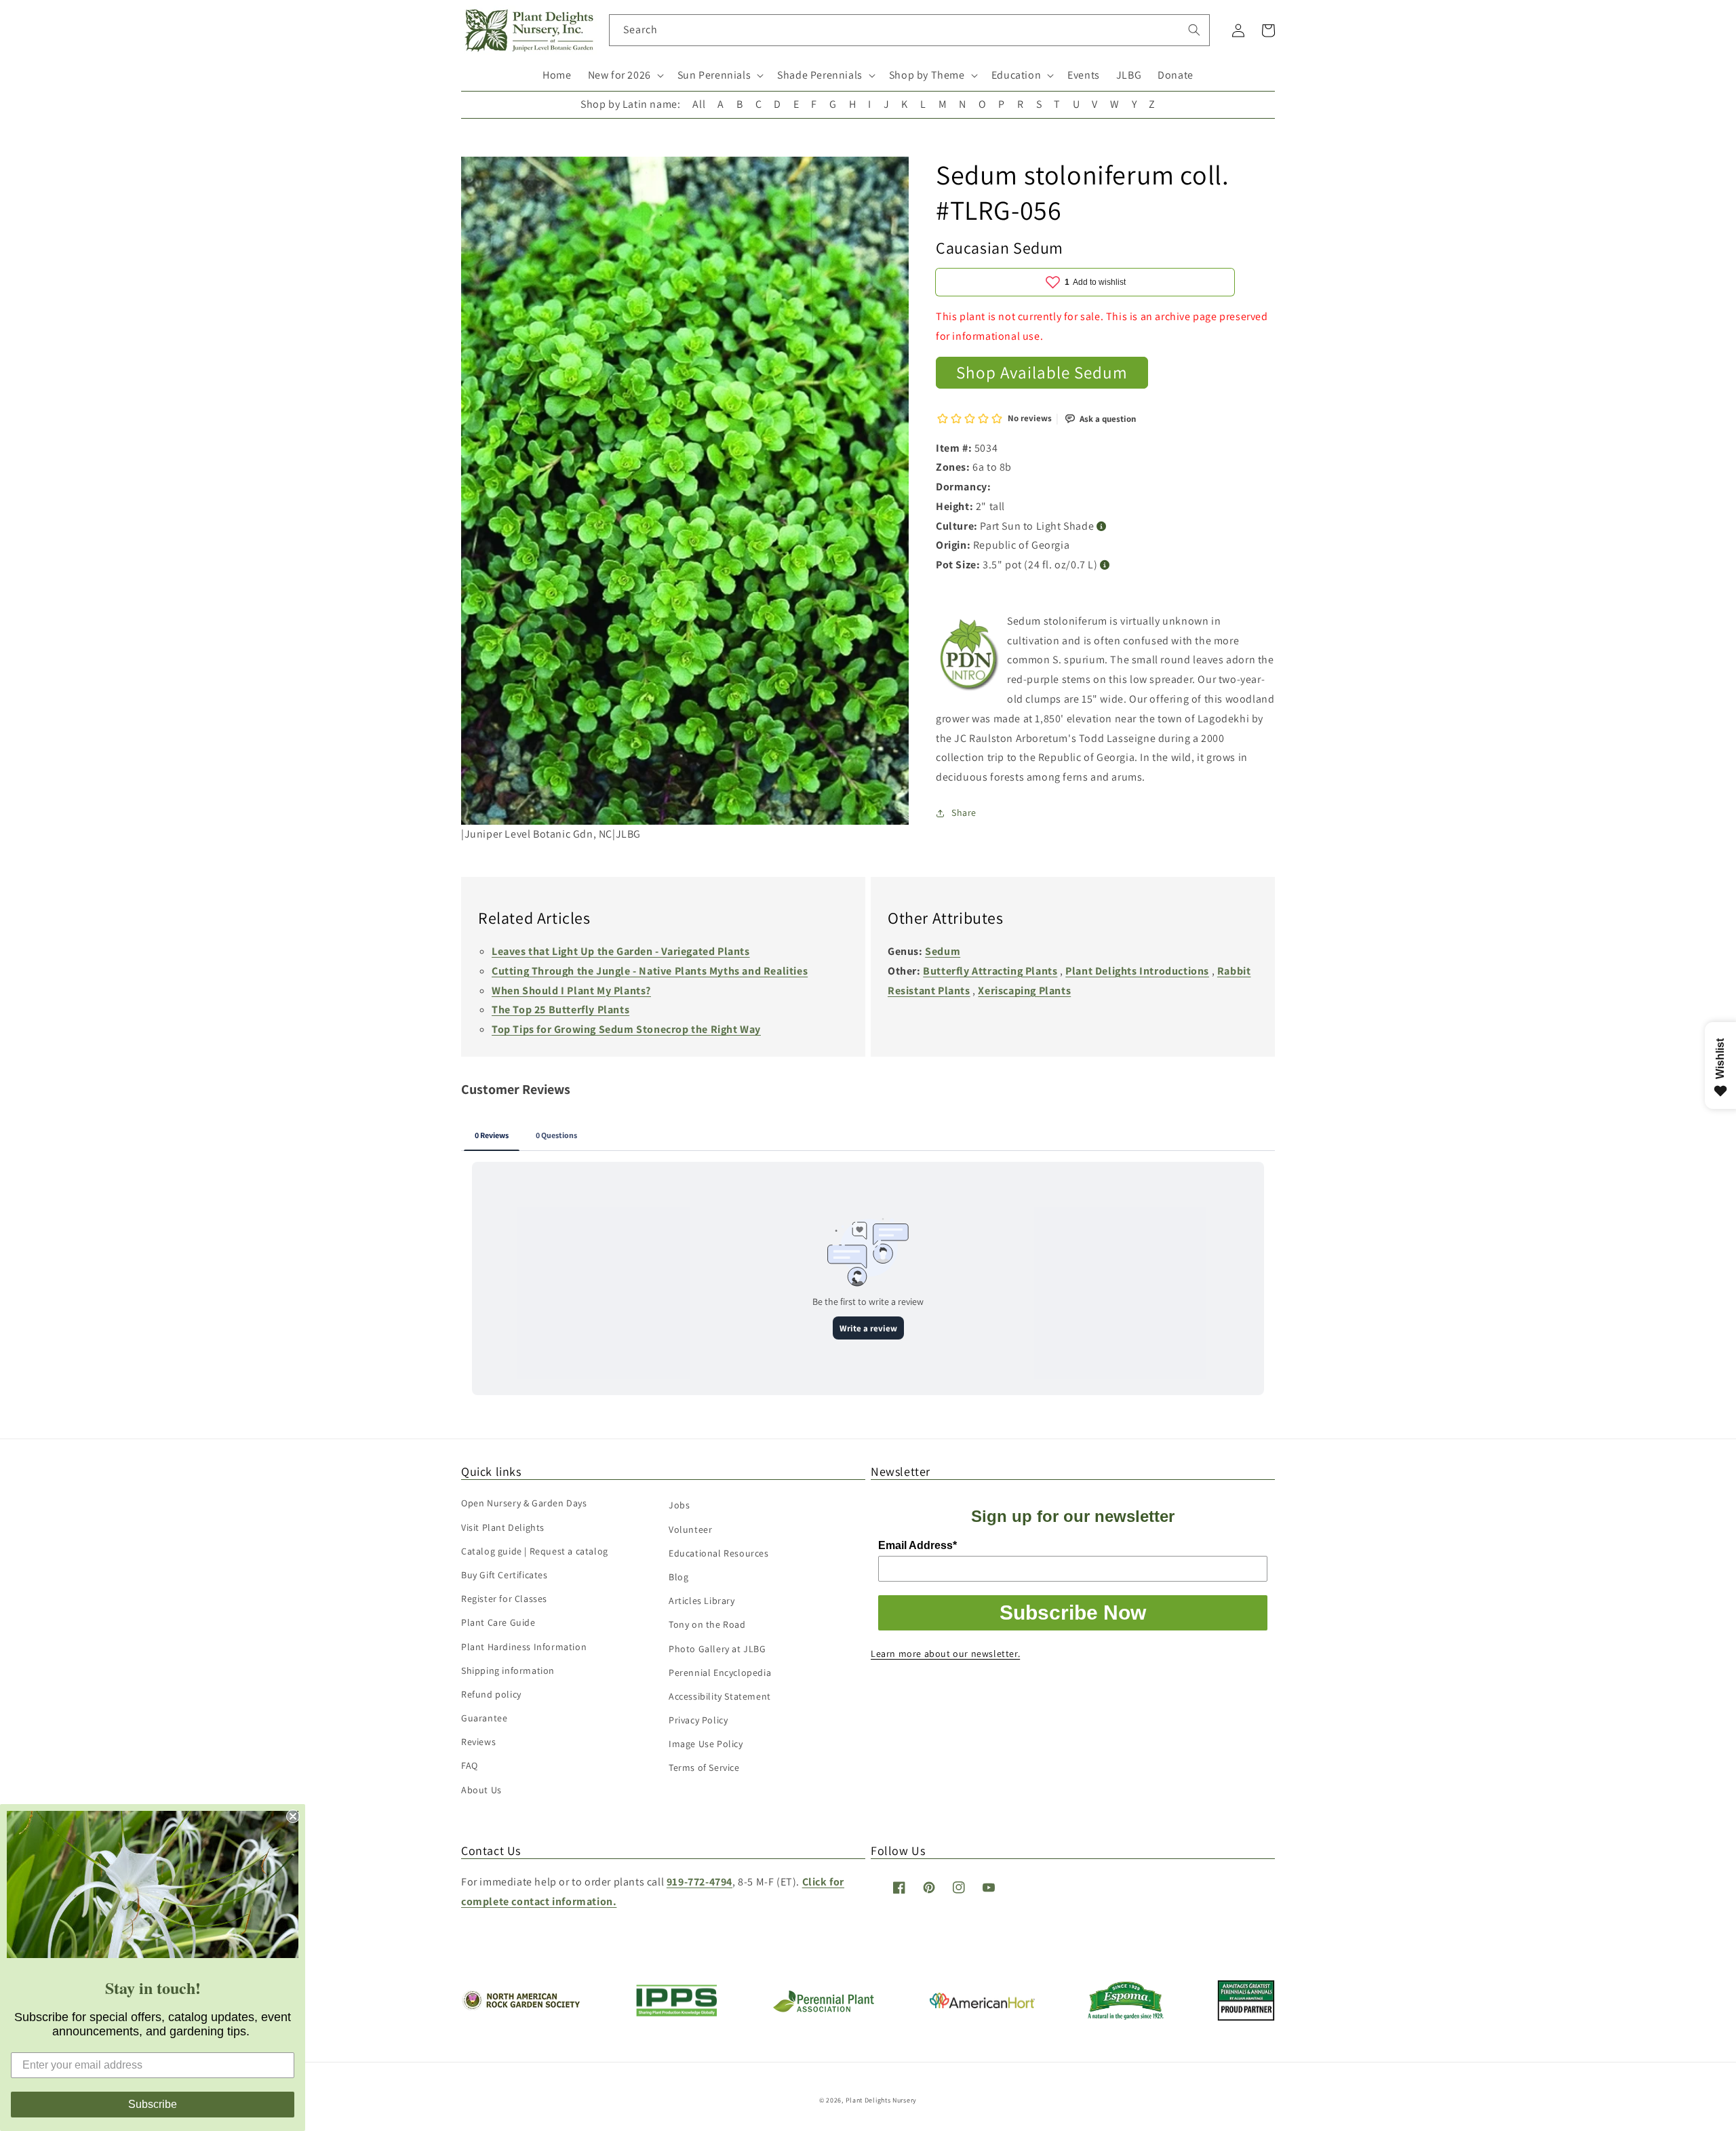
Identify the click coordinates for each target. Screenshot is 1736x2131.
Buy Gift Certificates (505, 1575)
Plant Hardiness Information (524, 1647)
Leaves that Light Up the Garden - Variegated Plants (621, 951)
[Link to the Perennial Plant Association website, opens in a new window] (823, 2009)
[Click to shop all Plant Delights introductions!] (970, 658)
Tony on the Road (707, 1624)
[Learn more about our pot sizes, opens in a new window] (1105, 565)
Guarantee (484, 1718)
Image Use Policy (706, 1744)
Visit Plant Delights (503, 1527)
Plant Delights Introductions (1137, 971)
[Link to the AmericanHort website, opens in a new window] (982, 2005)
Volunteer (690, 1529)
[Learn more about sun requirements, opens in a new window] (1102, 527)
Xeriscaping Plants (1024, 991)
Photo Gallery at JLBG (717, 1649)
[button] (625, 76)
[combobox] (910, 30)
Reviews (478, 1742)
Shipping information (508, 1670)
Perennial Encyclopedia (720, 1673)
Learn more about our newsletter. (945, 1654)
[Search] (1194, 30)
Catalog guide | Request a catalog (535, 1551)
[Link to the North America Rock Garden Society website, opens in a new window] (520, 2007)
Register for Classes (504, 1599)
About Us (481, 1790)
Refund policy (491, 1694)
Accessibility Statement (720, 1696)
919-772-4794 (699, 1882)
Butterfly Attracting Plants (990, 971)
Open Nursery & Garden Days (524, 1503)
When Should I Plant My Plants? (571, 991)
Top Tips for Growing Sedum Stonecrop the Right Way (626, 1029)
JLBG (1129, 75)
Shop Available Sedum (1042, 372)
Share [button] (964, 813)
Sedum (943, 951)
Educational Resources (719, 1553)
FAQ (470, 1765)
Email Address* (918, 1545)
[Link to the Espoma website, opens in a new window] (1126, 2016)
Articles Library (702, 1601)
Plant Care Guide (498, 1622)
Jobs (679, 1505)
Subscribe (153, 2104)
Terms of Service (704, 1767)
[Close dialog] (293, 1816)
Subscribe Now (1073, 1612)
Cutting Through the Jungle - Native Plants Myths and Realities (650, 971)
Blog (678, 1577)
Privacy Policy (698, 1720)
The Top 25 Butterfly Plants (560, 1010)
